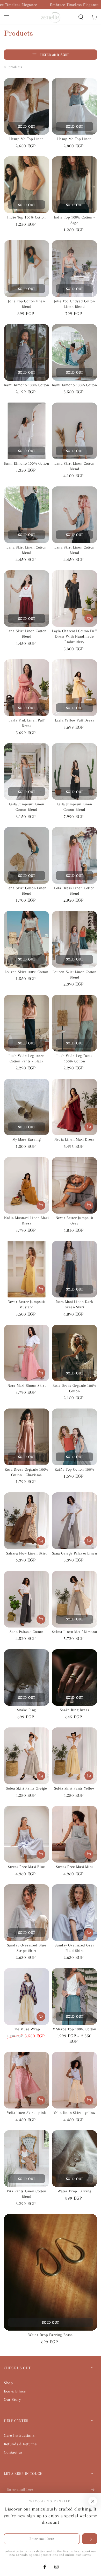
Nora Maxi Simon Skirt (27, 1385)
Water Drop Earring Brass (50, 2335)
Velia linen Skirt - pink (26, 2113)
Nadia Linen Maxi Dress (74, 1139)
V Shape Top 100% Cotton (75, 2029)
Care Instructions (19, 2435)
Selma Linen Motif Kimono (74, 1632)
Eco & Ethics (15, 2391)
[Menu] (7, 17)
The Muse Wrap (27, 2029)
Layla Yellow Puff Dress (75, 720)
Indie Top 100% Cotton (27, 217)
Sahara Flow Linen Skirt (27, 1553)
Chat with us (90, 2565)
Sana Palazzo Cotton (26, 1632)
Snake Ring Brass (75, 1710)
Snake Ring (27, 1710)
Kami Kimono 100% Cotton (27, 385)
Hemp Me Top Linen (27, 139)
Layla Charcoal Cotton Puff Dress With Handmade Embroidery (74, 636)
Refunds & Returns (20, 2444)
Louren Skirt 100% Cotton (26, 972)
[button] (81, 17)
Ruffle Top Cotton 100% (74, 1469)
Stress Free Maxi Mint (74, 1867)
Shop (8, 2383)
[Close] (93, 2501)
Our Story (12, 2399)
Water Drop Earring (74, 2191)
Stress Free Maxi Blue (27, 1867)
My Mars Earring (27, 1139)
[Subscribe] (94, 2490)
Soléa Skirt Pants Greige (26, 1788)
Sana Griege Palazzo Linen (75, 1553)
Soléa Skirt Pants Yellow (74, 1788)
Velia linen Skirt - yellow (75, 2113)
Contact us (13, 2452)
